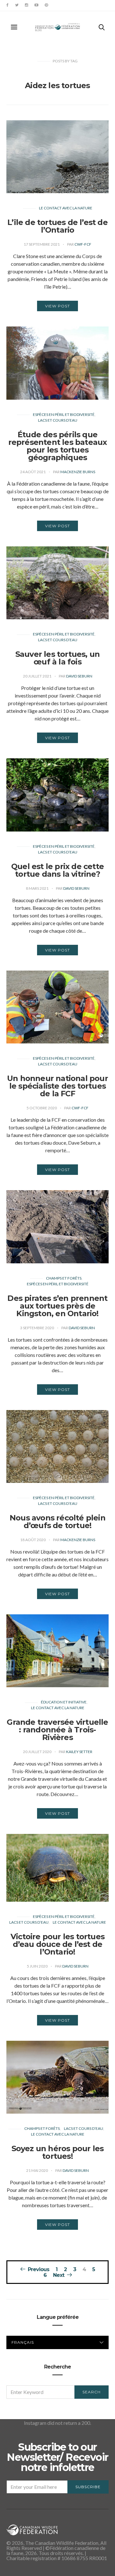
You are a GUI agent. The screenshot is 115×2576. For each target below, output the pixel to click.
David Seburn (79, 676)
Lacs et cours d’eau (58, 420)
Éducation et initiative (64, 1702)
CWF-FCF (83, 244)
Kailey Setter (79, 1752)
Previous (38, 2269)
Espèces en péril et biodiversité (64, 414)
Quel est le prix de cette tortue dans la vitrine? (57, 870)
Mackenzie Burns (78, 472)
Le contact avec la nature (66, 208)
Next (59, 2275)
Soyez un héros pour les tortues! (58, 2152)
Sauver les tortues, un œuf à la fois (57, 658)
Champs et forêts (64, 1278)
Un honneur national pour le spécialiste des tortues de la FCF (57, 1086)
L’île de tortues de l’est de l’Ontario (57, 226)
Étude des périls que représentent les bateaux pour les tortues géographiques (58, 446)
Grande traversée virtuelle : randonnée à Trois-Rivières (57, 1730)
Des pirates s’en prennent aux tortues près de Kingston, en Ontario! (57, 1306)
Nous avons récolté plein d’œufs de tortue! (57, 1522)
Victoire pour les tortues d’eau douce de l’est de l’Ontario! (57, 1944)
